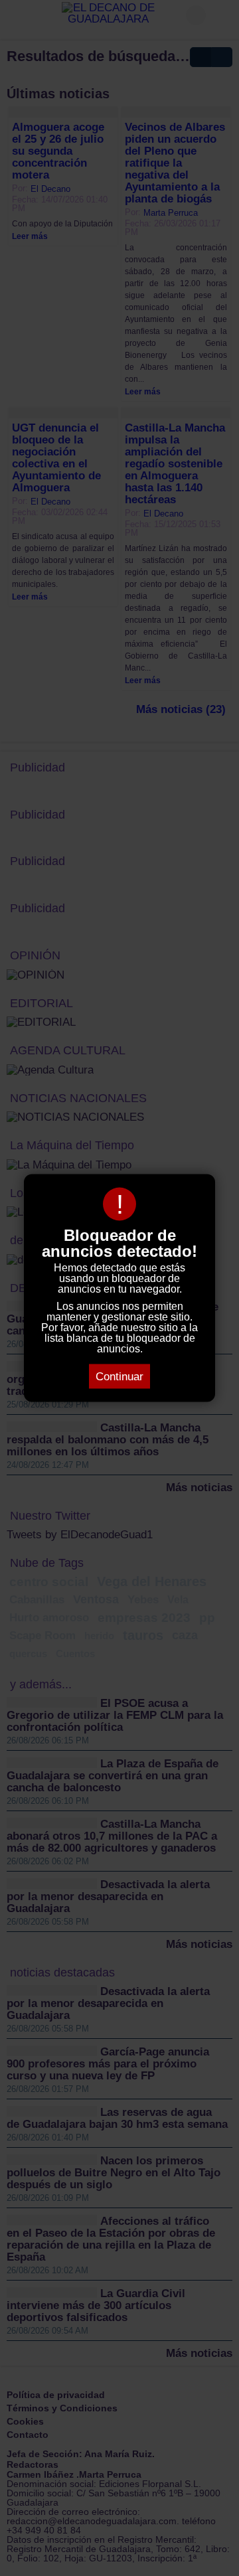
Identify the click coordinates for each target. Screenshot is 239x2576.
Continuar (119, 1377)
